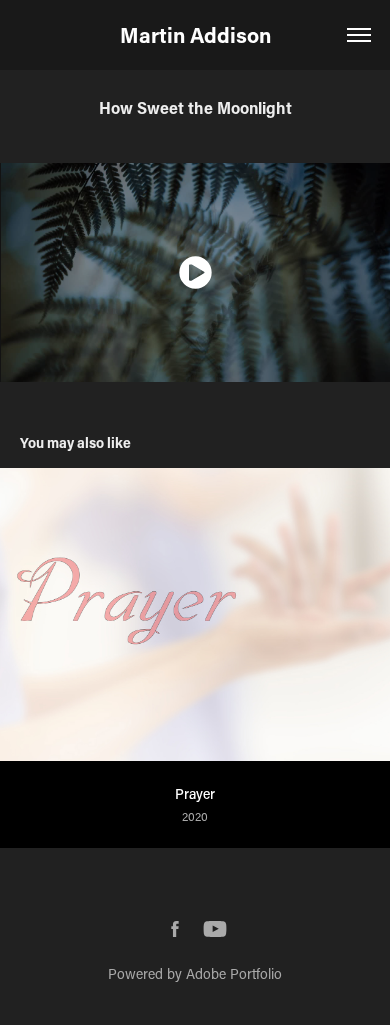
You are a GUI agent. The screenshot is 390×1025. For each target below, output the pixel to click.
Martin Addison (195, 35)
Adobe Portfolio (234, 973)
